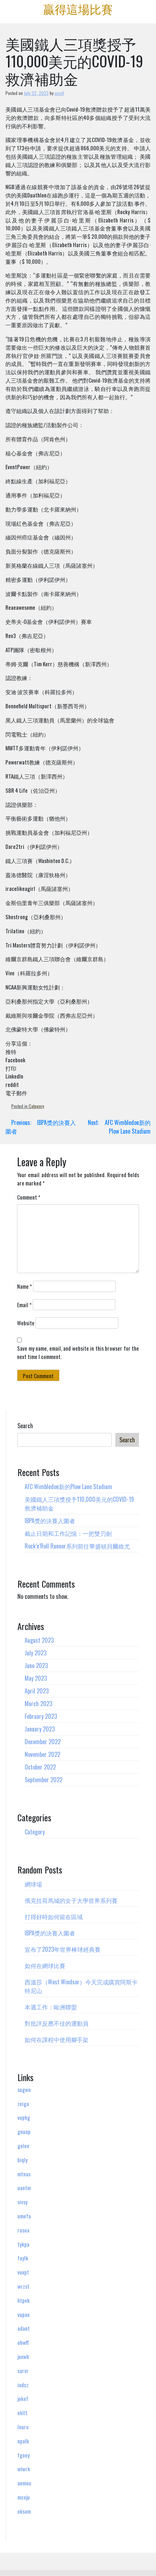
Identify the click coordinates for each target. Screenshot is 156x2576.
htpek (24, 2300)
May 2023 (36, 1678)
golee (23, 2146)
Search (25, 1426)
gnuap (24, 2131)
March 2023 (38, 1704)
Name (24, 1286)
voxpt (23, 2272)
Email (24, 1305)
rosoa (23, 2230)
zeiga (23, 2104)
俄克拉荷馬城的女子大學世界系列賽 (71, 1900)
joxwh (23, 2356)
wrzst (23, 2286)
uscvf (59, 93)
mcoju (24, 2497)
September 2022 (44, 1780)
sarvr (23, 2371)
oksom (24, 2511)
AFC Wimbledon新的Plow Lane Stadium (68, 1487)
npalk (23, 2441)
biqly (22, 2160)
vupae (24, 2314)
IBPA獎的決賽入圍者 (50, 1521)
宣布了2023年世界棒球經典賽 (63, 1949)
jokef (23, 2398)
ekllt (22, 2413)
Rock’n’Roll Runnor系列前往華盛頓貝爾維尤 (77, 1546)
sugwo (24, 2089)
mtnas (24, 2174)
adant (24, 2328)
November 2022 (42, 1754)
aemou (24, 2483)
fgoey (24, 2455)
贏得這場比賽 (78, 9)
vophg (24, 2117)
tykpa (23, 2244)
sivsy (22, 2202)
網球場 (33, 1884)
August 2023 (39, 1640)
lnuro (23, 2427)
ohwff (23, 2342)
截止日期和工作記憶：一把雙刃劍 (68, 1533)
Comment (29, 1197)
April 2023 (37, 1691)
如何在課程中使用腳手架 (57, 2039)
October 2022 (40, 1767)
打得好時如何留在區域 (54, 1917)
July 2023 (36, 1653)
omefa (24, 2216)
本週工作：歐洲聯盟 (51, 2007)
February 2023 (41, 1716)
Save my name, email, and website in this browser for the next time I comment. (78, 1352)
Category (36, 1106)
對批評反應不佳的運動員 (57, 2023)
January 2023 (40, 1729)
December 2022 (43, 1742)
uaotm (24, 2188)
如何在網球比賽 (45, 1966)
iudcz (23, 2385)
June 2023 (36, 1666)
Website (26, 1323)
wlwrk (24, 2469)
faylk (23, 2258)
